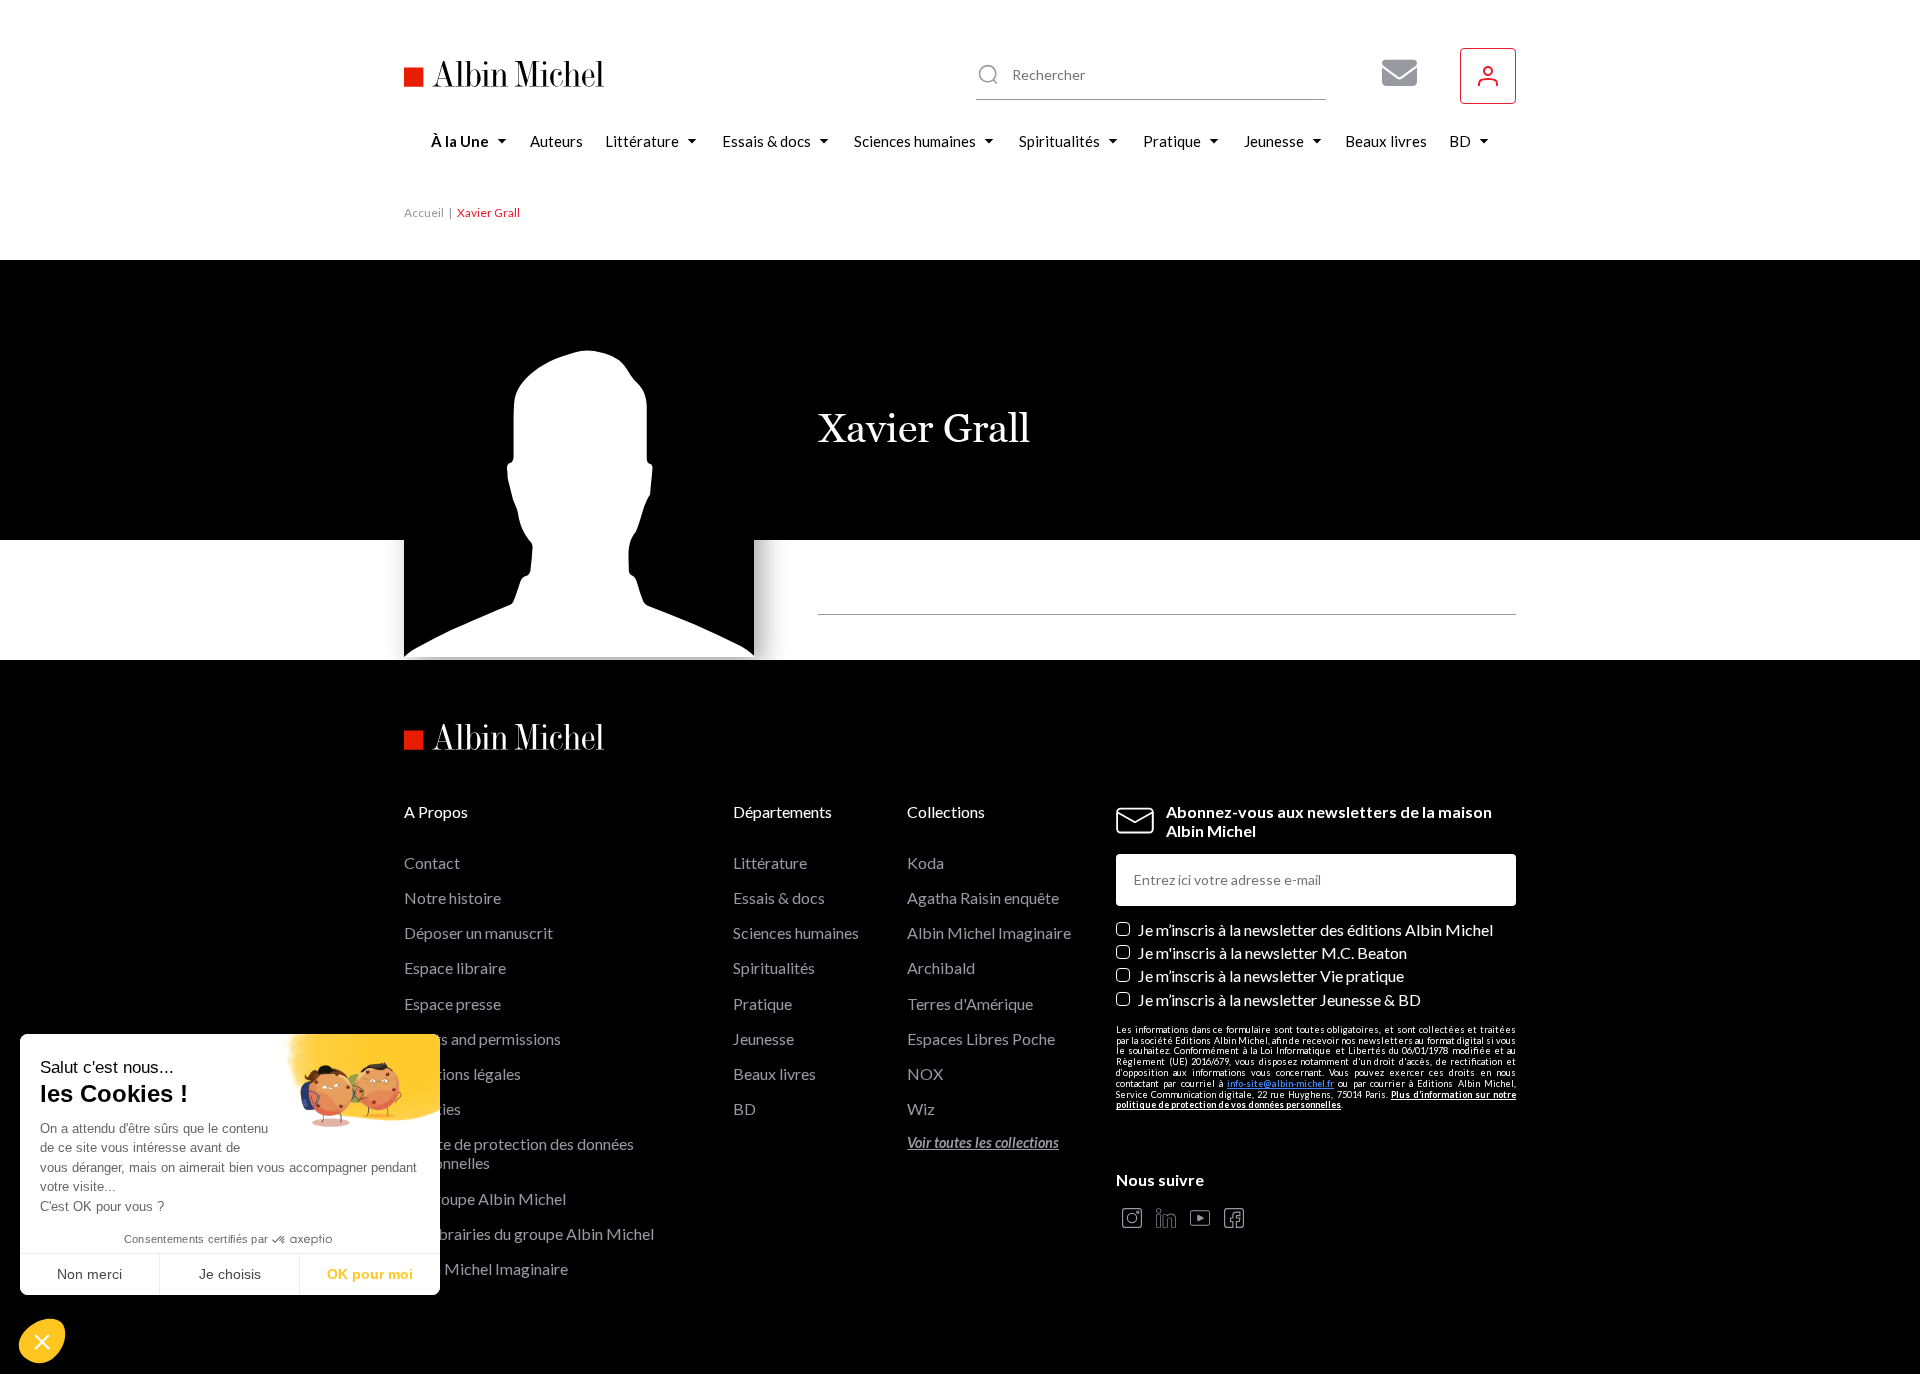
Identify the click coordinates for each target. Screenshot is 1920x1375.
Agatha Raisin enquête (983, 897)
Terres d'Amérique (970, 1003)
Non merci (89, 1274)
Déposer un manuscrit (478, 932)
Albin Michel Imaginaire (486, 1268)
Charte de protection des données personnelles (519, 1153)
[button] (42, 1341)
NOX (925, 1073)
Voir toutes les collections (983, 1142)
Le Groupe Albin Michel (485, 1198)
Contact (432, 862)
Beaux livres (774, 1073)
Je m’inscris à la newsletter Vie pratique (1271, 975)
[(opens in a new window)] (1132, 1219)
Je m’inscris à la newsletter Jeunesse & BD (1279, 999)
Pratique (762, 1003)
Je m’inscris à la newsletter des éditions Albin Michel (1315, 929)
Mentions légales (462, 1073)
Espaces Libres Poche (981, 1038)
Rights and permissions (482, 1038)
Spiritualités (774, 967)
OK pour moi (370, 1274)
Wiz (921, 1108)
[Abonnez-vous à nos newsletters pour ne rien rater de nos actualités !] (1392, 73)
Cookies (432, 1108)
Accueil (424, 212)
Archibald (941, 967)
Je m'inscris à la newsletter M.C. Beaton (1272, 952)
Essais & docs (779, 897)
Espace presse (452, 1003)
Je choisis (230, 1274)
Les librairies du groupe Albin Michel (529, 1233)
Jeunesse (763, 1038)
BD (744, 1108)
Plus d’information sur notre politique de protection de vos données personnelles (1316, 1100)
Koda (925, 862)
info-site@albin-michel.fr (1280, 1083)
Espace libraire (455, 967)
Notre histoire (452, 897)
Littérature (770, 862)
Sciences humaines (796, 932)
